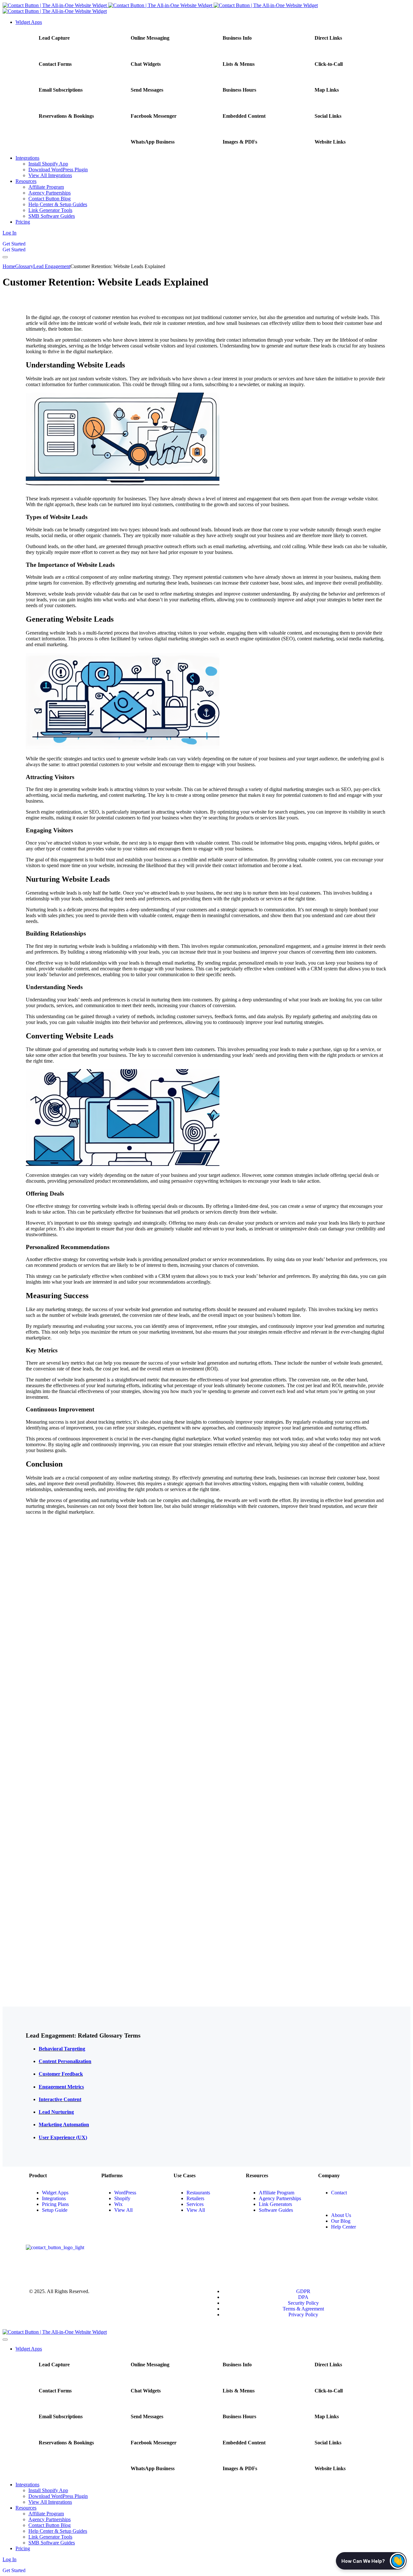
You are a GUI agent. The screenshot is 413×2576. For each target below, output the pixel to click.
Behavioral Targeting (62, 2049)
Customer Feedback (61, 2074)
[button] (371, 2561)
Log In (10, 233)
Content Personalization (65, 2061)
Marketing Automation (64, 2125)
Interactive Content (60, 2099)
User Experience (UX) (63, 2137)
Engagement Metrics (61, 2087)
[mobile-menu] (5, 257)
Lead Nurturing (56, 2112)
